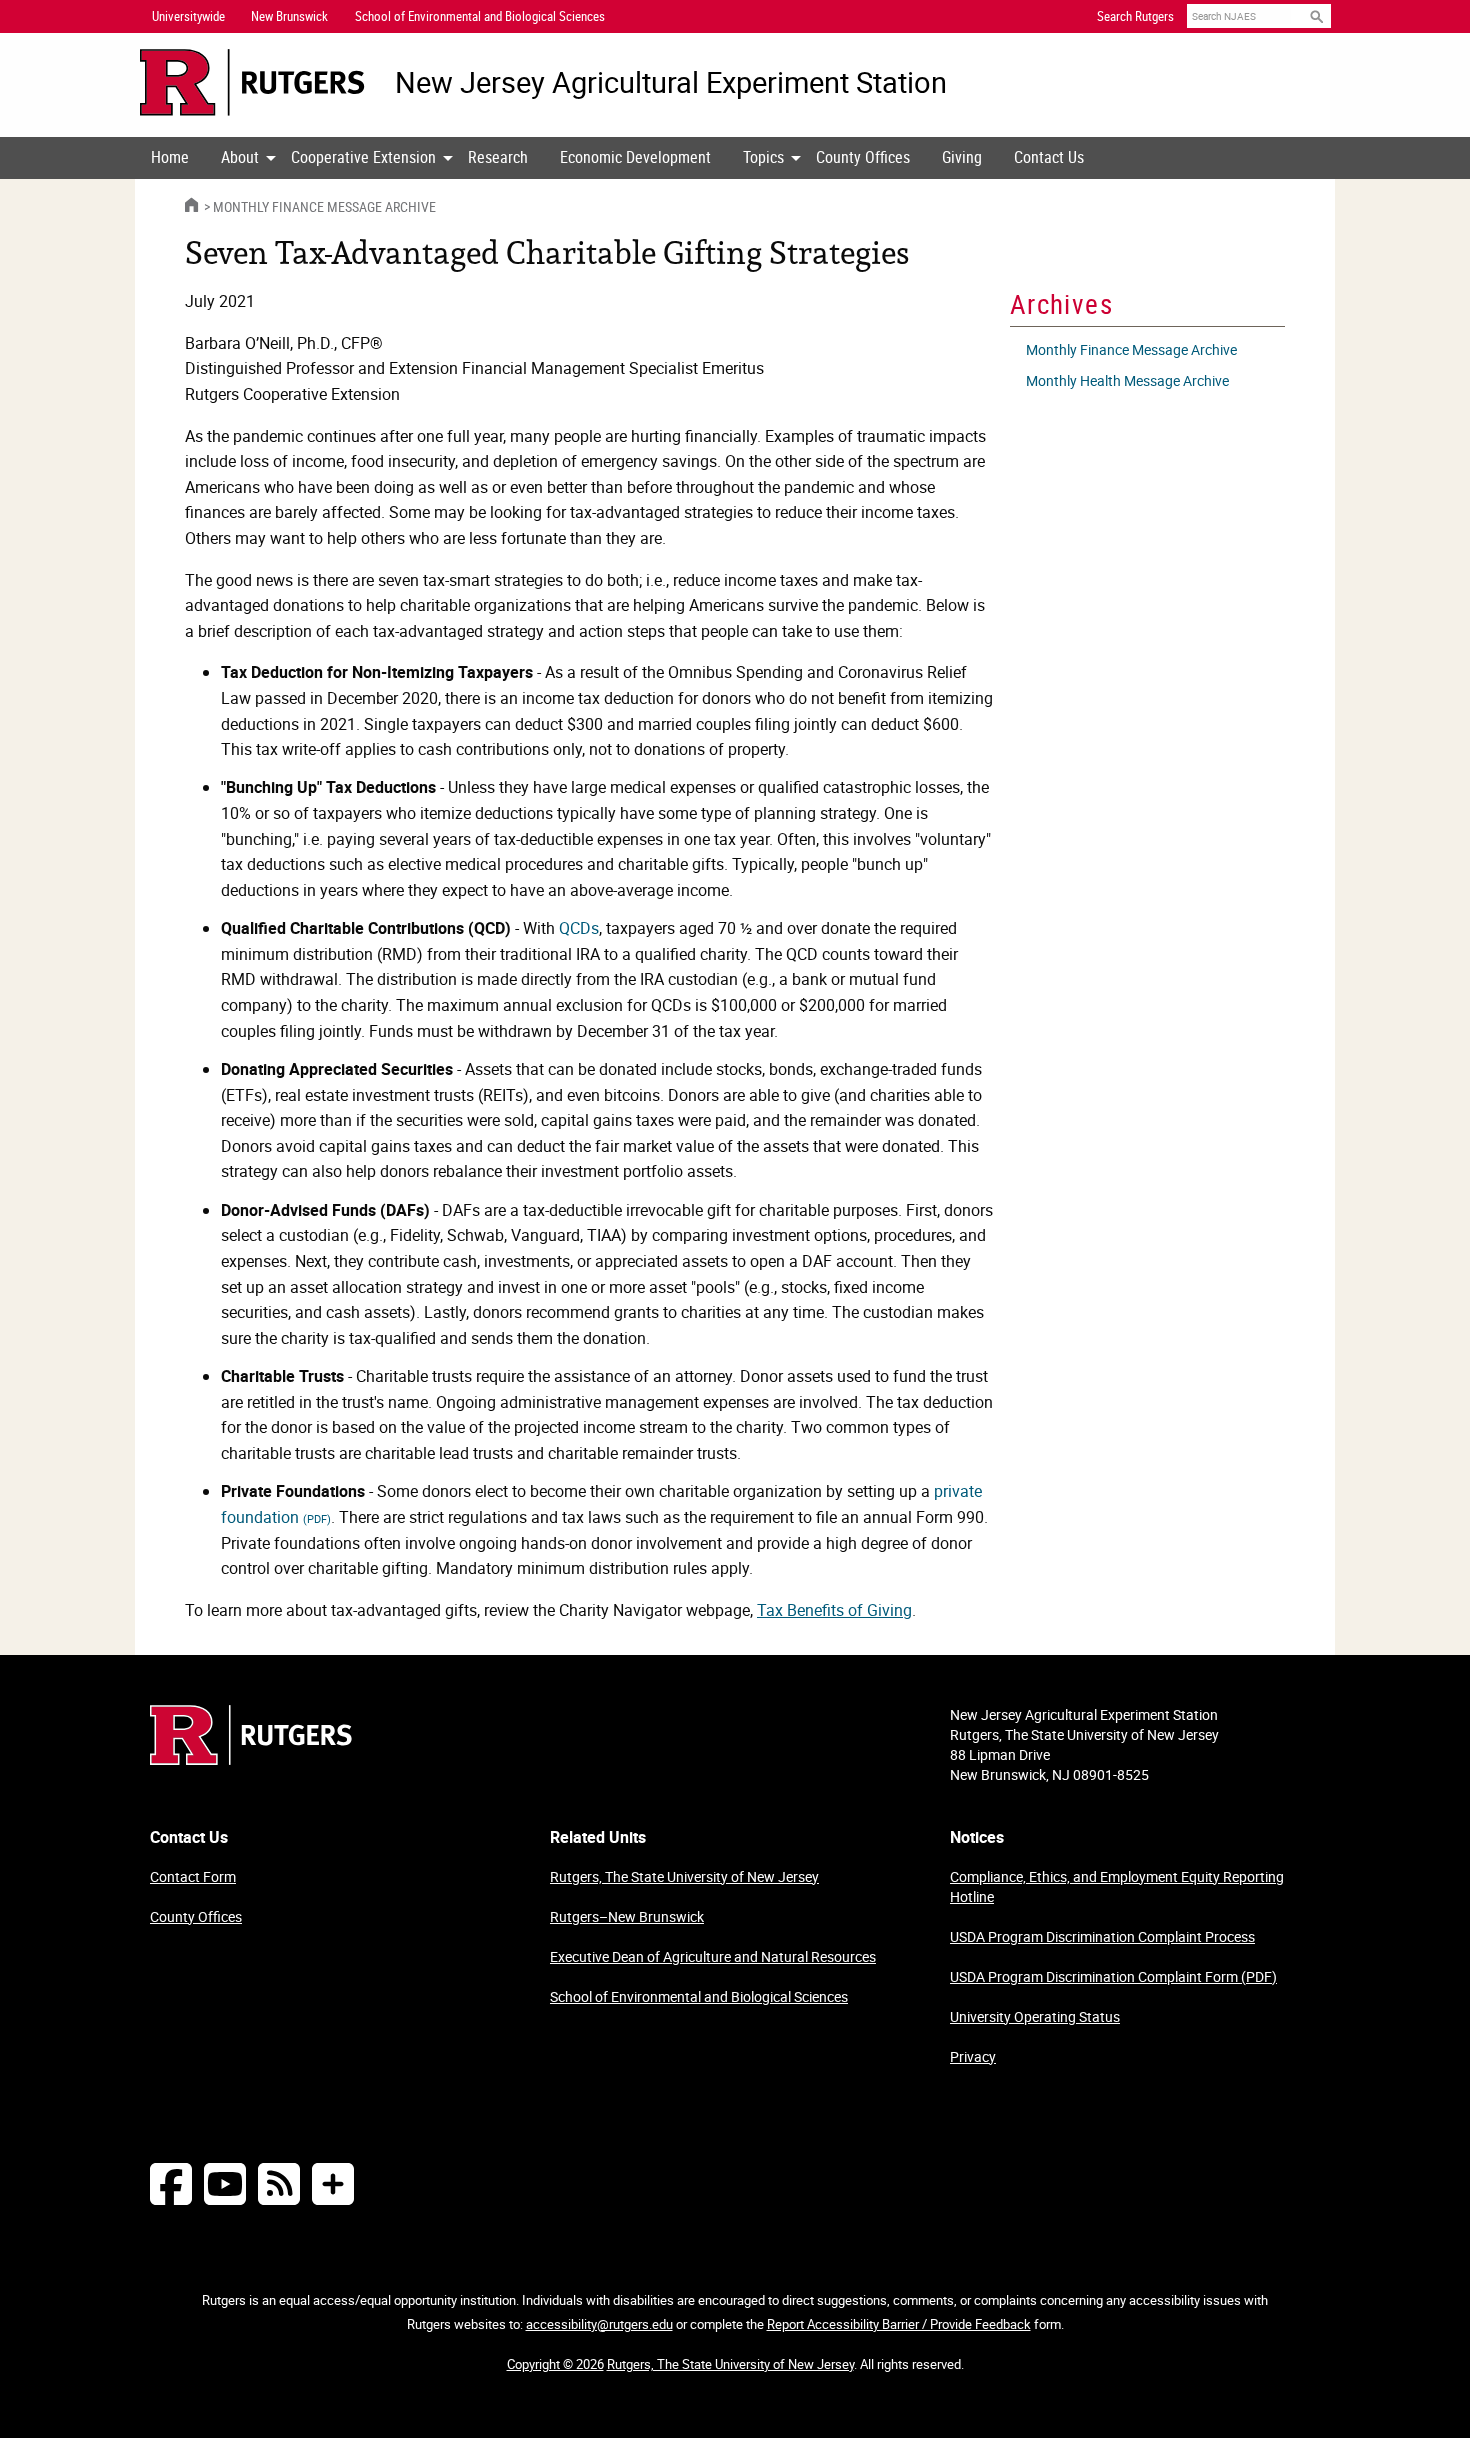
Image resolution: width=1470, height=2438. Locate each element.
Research (498, 157)
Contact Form (193, 1876)
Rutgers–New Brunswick (627, 1916)
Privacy (973, 2056)
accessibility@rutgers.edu (599, 2324)
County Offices (863, 157)
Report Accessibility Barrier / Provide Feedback (899, 2324)
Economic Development (635, 157)
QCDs (579, 928)
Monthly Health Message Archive (1127, 380)
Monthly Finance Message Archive (324, 206)
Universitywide (188, 16)
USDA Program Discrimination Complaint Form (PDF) (1113, 1976)
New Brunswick (289, 16)
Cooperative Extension (363, 157)
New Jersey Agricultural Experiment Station (671, 82)
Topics (763, 157)
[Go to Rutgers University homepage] (252, 82)
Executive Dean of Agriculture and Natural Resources (713, 1956)
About (240, 157)
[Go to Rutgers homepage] (251, 1759)
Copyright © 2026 (555, 2364)
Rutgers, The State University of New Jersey (684, 1876)
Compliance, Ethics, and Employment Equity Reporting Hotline (1117, 1886)
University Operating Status (1035, 2016)
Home (170, 157)
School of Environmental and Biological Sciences (699, 1996)
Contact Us (1049, 157)
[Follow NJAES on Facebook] (171, 2183)
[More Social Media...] (333, 2183)
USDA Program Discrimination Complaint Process (1102, 1936)
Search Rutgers (1135, 16)
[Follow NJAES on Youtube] (225, 2183)
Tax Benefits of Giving (834, 1610)
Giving (962, 157)
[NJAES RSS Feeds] (279, 2183)
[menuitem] (170, 158)
